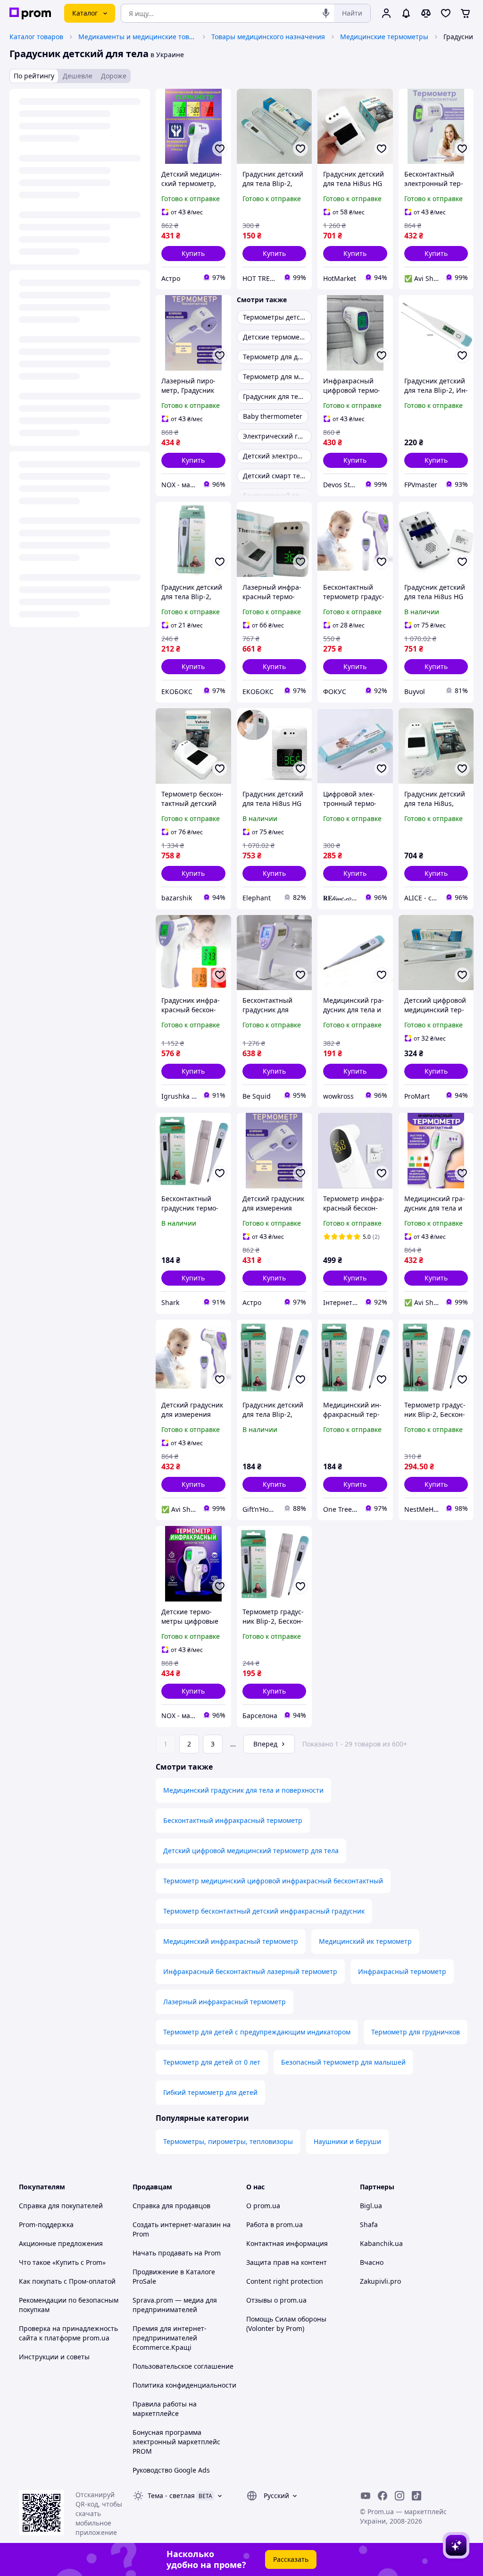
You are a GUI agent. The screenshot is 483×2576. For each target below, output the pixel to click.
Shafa (369, 2224)
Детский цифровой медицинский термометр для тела (251, 1851)
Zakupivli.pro (380, 2281)
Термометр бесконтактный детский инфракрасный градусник (264, 1911)
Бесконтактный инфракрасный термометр (233, 1820)
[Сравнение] (426, 13)
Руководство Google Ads (171, 2470)
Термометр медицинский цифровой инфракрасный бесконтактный (273, 1881)
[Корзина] (466, 13)
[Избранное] (446, 13)
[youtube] (366, 2496)
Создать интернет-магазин (177, 2224)
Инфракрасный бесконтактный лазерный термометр (250, 1971)
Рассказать (291, 2559)
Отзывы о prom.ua (276, 2300)
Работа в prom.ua (275, 2224)
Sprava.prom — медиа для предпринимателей (175, 2305)
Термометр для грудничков (416, 2032)
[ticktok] (416, 2496)
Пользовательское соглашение (183, 2366)
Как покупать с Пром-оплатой (67, 2281)
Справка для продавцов (171, 2206)
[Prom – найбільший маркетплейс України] (30, 13)
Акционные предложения (61, 2243)
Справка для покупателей (61, 2206)
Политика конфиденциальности (184, 2385)
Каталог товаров (36, 37)
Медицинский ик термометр (365, 1941)
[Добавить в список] (220, 149)
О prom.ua (263, 2206)
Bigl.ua (371, 2206)
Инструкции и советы (54, 2357)
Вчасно (372, 2262)
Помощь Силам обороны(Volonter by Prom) (286, 2324)
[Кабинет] (386, 13)
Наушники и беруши (347, 2141)
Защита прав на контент (287, 2262)
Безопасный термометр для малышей (343, 2062)
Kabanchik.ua (381, 2243)
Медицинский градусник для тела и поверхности (243, 1790)
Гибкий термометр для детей (210, 2092)
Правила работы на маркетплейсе (165, 2409)
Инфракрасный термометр (402, 1971)
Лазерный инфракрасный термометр (225, 2002)
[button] (193, 254)
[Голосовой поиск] (326, 13)
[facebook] (383, 2496)
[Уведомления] (406, 13)
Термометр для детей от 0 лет (212, 2062)
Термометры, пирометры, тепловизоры (228, 2141)
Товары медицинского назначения (268, 37)
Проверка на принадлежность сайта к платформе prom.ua (68, 2333)
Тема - (171, 2495)
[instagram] (400, 2496)
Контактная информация (287, 2243)
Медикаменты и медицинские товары (137, 37)
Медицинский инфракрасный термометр (231, 1941)
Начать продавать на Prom (177, 2253)
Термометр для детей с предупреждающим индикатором (257, 2032)
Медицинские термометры (384, 37)
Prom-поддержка (46, 2224)
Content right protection (285, 2281)
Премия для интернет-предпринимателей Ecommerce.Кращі (170, 2338)
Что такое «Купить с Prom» (62, 2262)
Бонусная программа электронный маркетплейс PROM (176, 2442)
